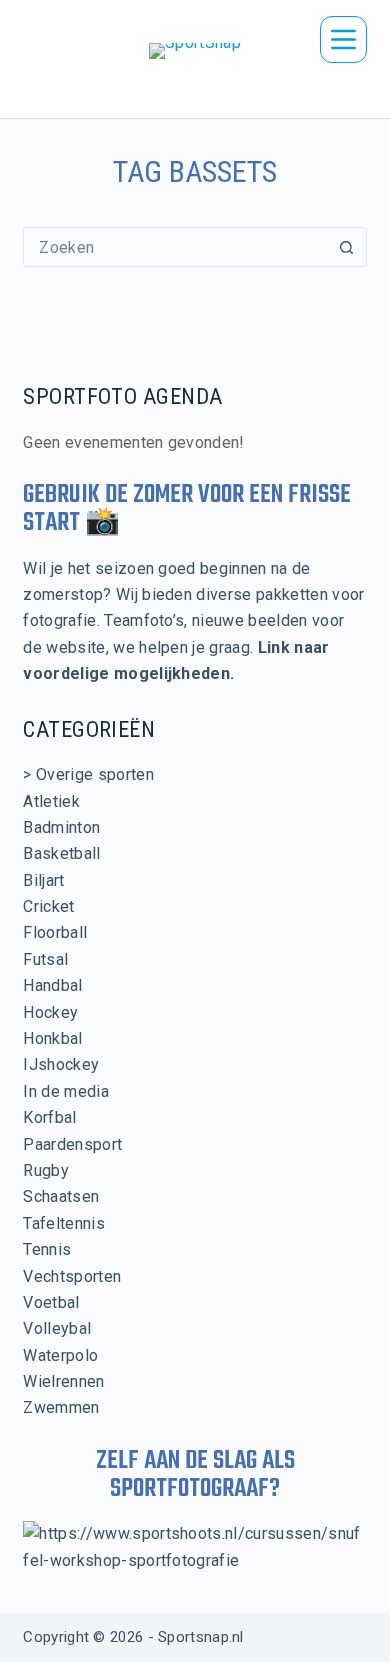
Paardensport (72, 1144)
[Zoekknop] (347, 247)
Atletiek (51, 801)
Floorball (55, 932)
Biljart (43, 880)
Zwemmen (61, 1407)
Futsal (45, 959)
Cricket (48, 906)
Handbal (52, 985)
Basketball (61, 853)
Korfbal (49, 1117)
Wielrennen (63, 1381)
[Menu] (343, 39)
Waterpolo (60, 1355)
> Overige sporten (88, 774)
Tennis (47, 1249)
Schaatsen (61, 1196)
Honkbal (52, 1038)
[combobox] (175, 247)
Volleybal (57, 1328)
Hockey (50, 1012)
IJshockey (61, 1064)
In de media (66, 1091)
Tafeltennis (64, 1223)
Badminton (61, 827)
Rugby (46, 1170)
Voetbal (51, 1302)
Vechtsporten (72, 1276)
